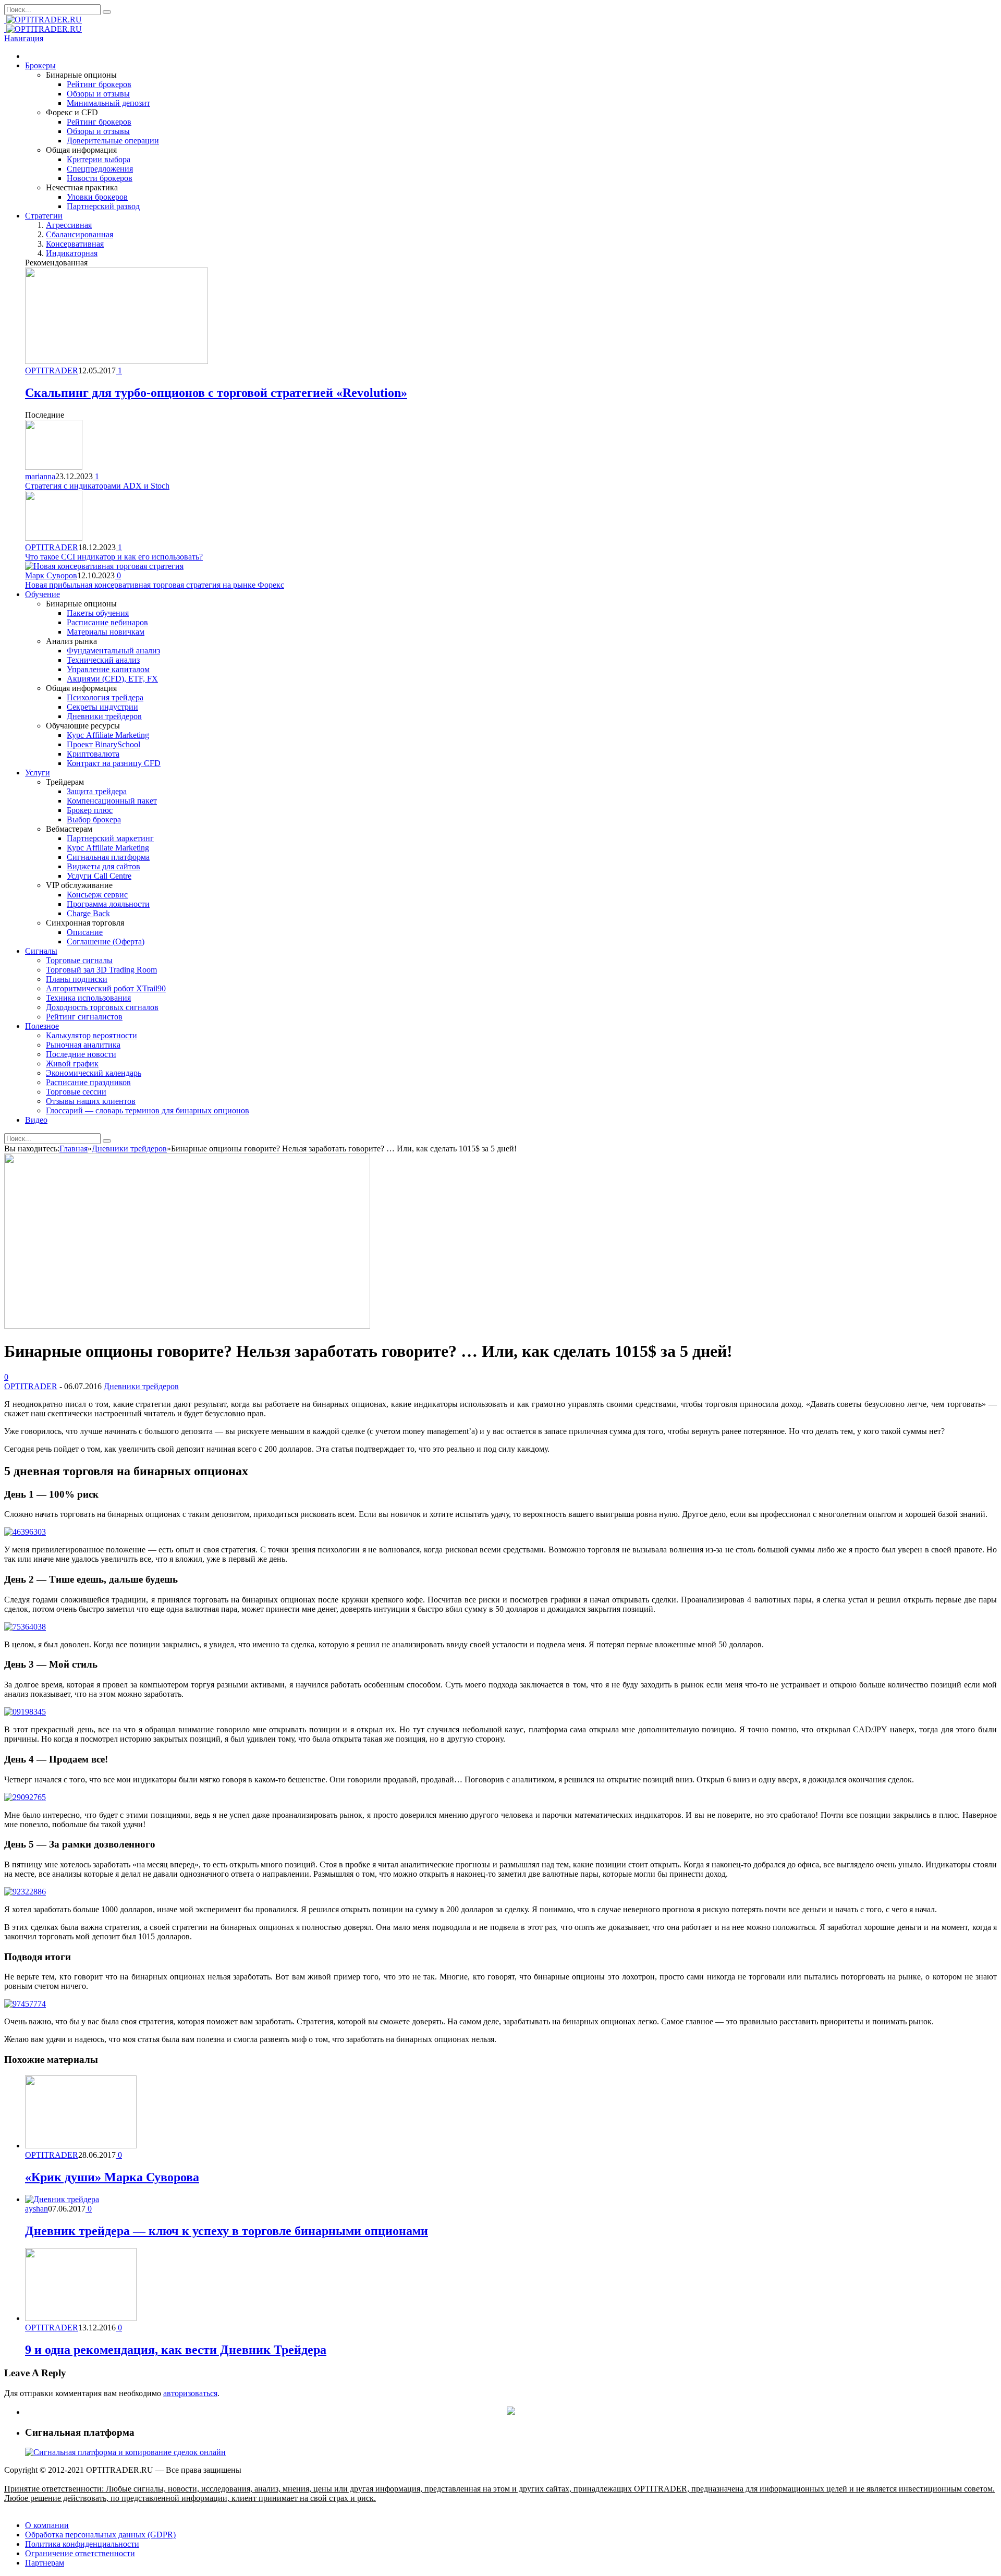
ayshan (36, 2209)
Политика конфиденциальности (82, 2544)
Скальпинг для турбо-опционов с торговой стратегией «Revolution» (216, 393)
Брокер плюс (90, 810)
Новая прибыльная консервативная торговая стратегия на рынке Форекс (155, 585)
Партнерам (45, 2563)
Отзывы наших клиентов (91, 1101)
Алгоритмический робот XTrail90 (106, 988)
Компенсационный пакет (112, 801)
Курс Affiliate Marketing (108, 735)
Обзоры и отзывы (98, 94)
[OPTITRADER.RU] (43, 20)
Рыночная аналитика (83, 1045)
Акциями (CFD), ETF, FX (112, 679)
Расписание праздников (88, 1082)
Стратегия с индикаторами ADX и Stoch (97, 486)
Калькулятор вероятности (91, 1035)
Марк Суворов (51, 575)
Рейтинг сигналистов (84, 1017)
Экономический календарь (94, 1073)
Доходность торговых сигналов (102, 1007)
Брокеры (40, 65)
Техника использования (88, 998)
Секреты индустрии (102, 707)
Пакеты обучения (98, 613)
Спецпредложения (100, 169)
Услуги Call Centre (99, 876)
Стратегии (44, 216)
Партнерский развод (103, 206)
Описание (85, 932)
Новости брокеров (100, 178)
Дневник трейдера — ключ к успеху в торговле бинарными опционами (227, 2231)
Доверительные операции (113, 141)
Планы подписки (77, 979)
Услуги (38, 773)
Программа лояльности (108, 904)
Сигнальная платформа (108, 857)
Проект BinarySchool (103, 744)
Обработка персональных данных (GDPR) (100, 2535)
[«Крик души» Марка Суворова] (81, 2146)
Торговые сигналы (79, 960)
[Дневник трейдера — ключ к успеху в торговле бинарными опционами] (62, 2199)
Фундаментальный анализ (113, 651)
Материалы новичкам (106, 632)
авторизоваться (190, 2393)
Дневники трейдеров (104, 716)
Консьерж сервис (97, 895)
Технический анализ (103, 660)
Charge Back (88, 913)
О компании (47, 2525)
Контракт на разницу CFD (114, 763)
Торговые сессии (76, 1092)
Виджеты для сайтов (103, 866)
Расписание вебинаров (107, 622)
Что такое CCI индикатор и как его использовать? (114, 557)
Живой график (72, 1064)
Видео (36, 1120)
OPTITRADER (52, 370)
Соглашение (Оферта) (106, 941)
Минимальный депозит (108, 103)
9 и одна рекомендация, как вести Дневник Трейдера (176, 2350)
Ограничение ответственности (80, 2553)
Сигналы (41, 951)
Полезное (42, 1026)
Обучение (42, 594)
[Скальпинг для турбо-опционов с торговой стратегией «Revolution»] (117, 361)
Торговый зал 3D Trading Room (101, 970)
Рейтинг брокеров (99, 84)
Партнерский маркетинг (110, 838)
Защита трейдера (97, 791)
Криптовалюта (93, 754)
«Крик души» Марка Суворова (112, 2177)
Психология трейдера (105, 697)
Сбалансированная (80, 234)
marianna (40, 476)
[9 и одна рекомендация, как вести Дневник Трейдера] (81, 2318)
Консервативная (75, 244)
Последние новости (81, 1054)
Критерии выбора (99, 159)
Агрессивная (69, 225)
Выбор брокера (94, 819)
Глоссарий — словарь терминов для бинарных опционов (148, 1110)
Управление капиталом (108, 669)
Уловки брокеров (97, 197)
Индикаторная (72, 253)
